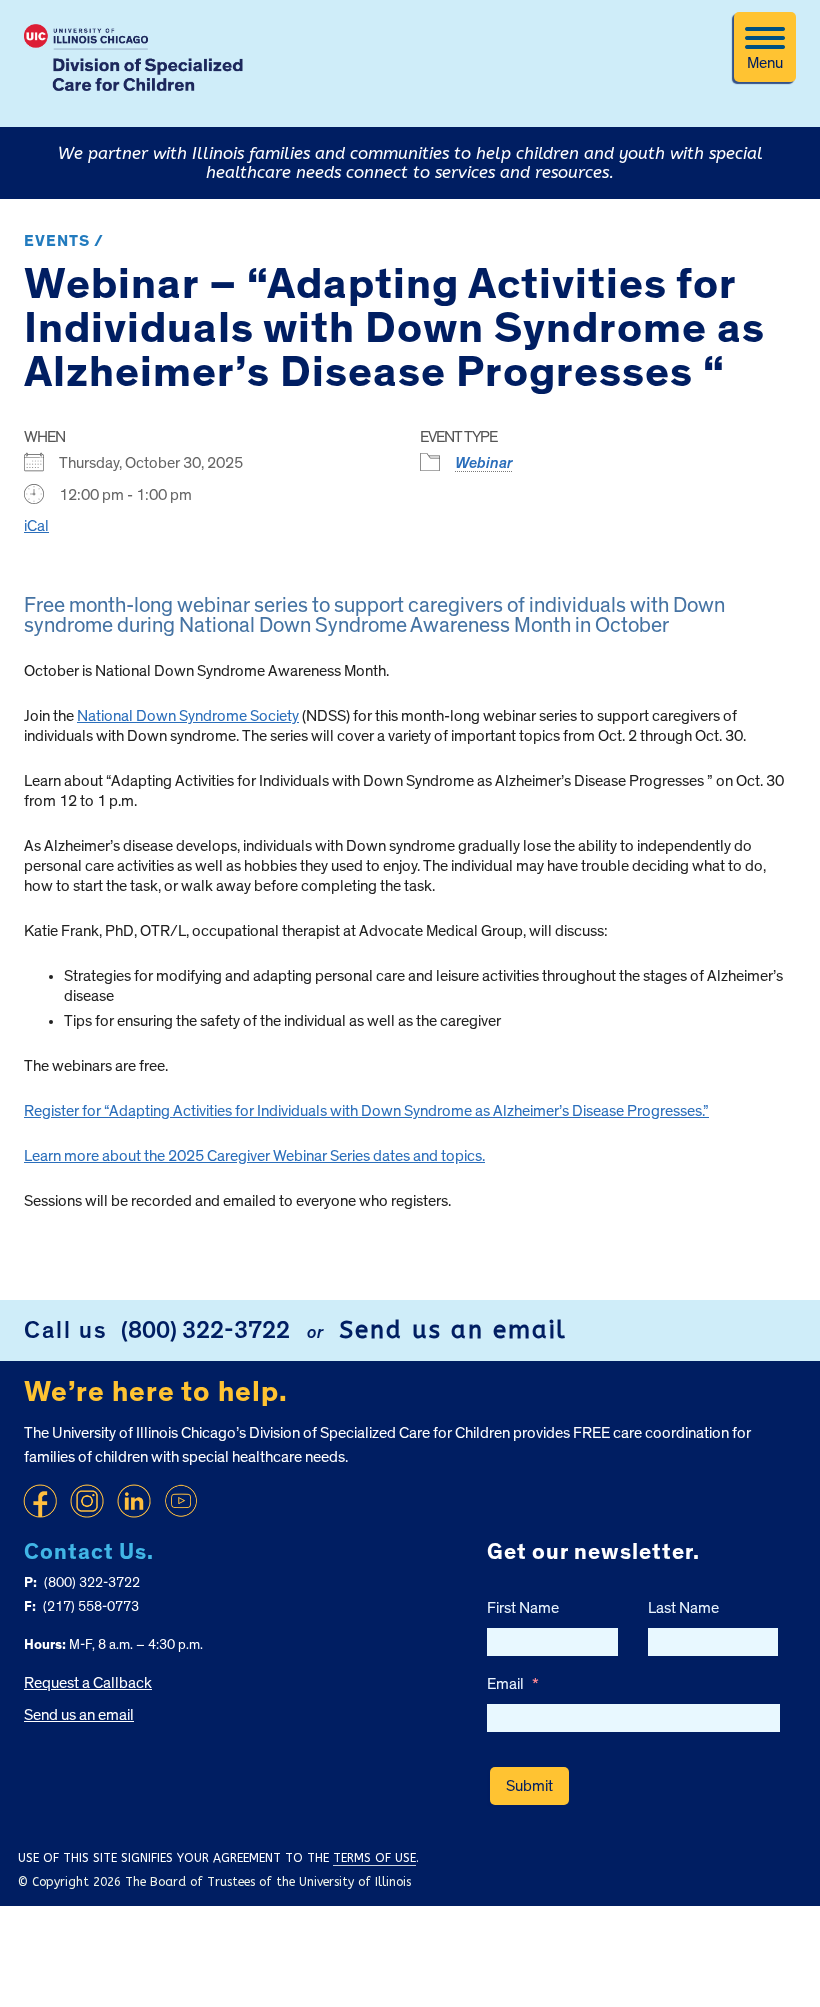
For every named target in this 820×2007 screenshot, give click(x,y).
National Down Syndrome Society (188, 716)
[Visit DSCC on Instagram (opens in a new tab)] (87, 1501)
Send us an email (453, 1330)
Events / (64, 241)
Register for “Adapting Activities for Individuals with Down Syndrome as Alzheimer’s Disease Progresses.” (366, 1111)
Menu (765, 63)
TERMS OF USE (374, 1858)
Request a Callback (88, 1683)
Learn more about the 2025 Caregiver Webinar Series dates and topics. (254, 1156)
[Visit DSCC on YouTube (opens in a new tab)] (181, 1501)
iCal (36, 526)
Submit (529, 1786)
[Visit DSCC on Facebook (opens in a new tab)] (40, 1501)
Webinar (484, 463)
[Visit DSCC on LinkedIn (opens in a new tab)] (134, 1501)
